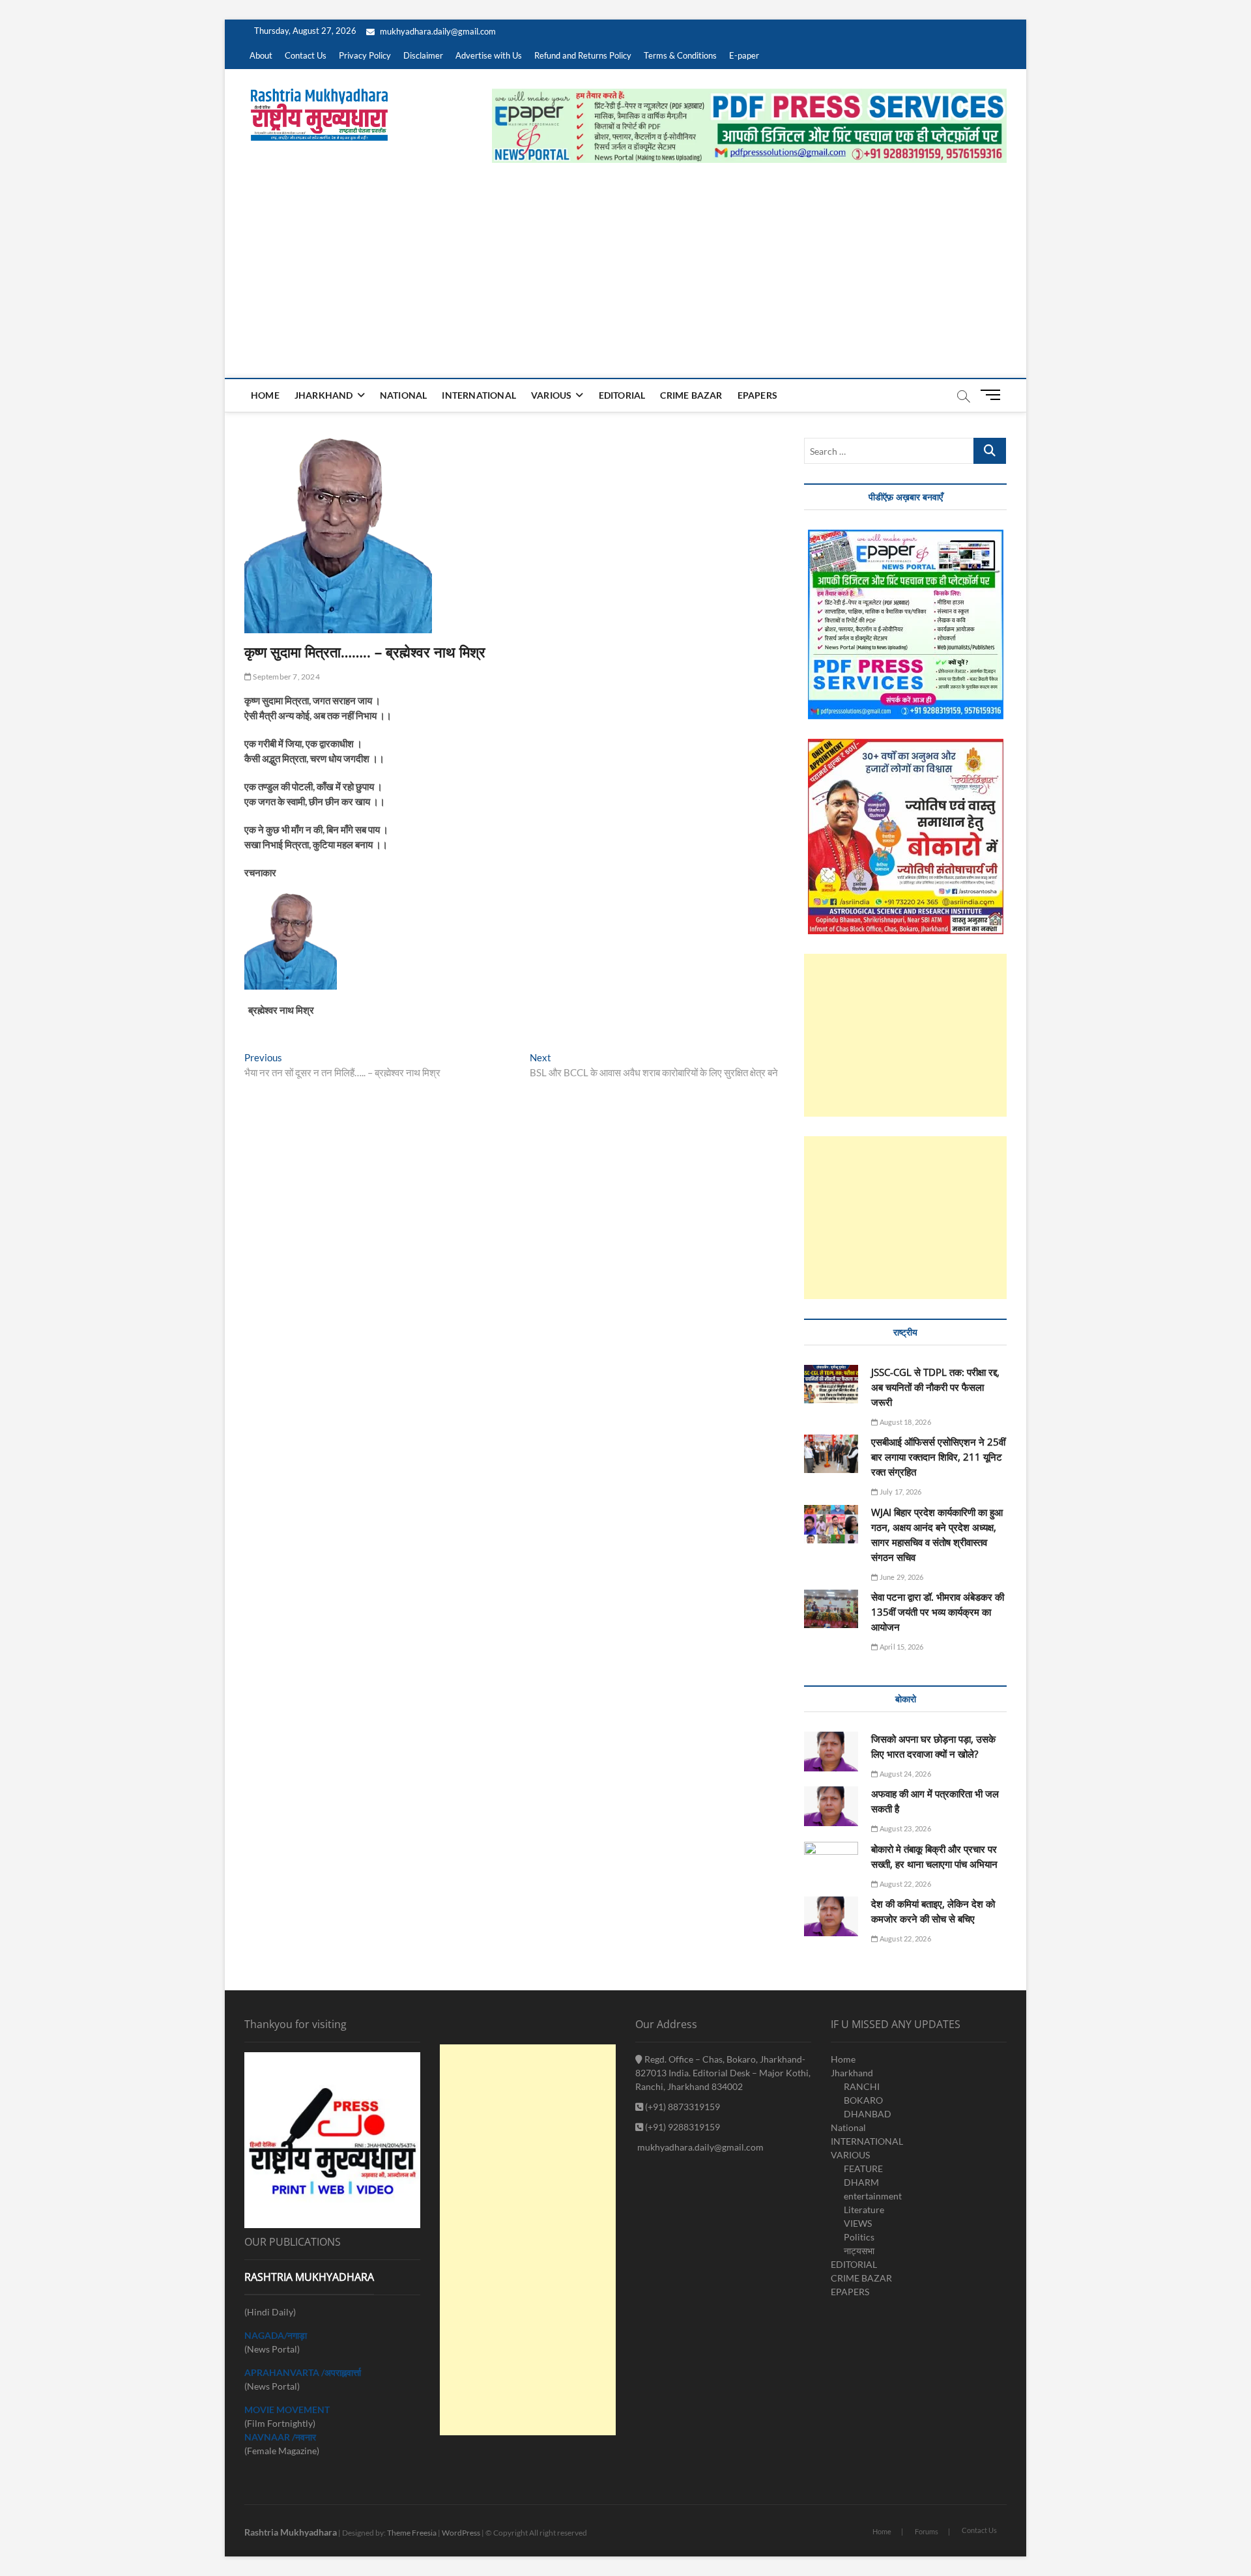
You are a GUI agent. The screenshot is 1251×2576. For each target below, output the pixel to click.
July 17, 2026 (900, 1492)
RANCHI (862, 2086)
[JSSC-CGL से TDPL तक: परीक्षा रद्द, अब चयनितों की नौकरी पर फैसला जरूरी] (831, 1384)
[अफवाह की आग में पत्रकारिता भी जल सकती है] (831, 1806)
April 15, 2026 (901, 1647)
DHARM (861, 2182)
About (261, 55)
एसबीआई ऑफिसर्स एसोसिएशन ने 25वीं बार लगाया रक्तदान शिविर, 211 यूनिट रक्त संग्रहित (938, 1457)
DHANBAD (868, 2114)
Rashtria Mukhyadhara (291, 2532)
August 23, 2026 (904, 1828)
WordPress (461, 2533)
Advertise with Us (489, 55)
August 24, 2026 (904, 1774)
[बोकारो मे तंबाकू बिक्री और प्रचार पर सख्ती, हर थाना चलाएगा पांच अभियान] (831, 1861)
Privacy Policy (365, 55)
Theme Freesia (412, 2533)
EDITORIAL (622, 395)
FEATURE (863, 2168)
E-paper (744, 55)
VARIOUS (551, 395)
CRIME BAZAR (691, 395)
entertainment (873, 2196)
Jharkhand (324, 395)
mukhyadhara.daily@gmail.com (437, 31)
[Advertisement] (625, 280)
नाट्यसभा (859, 2251)
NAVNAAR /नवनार (280, 2437)
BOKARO (863, 2100)
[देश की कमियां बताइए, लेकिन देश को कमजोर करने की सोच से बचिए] (831, 1916)
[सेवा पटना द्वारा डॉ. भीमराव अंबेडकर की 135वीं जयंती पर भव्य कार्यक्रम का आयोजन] (831, 1609)
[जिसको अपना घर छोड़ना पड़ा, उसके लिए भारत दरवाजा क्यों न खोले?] (831, 1752)
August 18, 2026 (904, 1422)
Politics (859, 2237)
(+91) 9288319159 (682, 2127)
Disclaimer (423, 55)
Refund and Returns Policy (583, 55)
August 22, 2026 (904, 1884)
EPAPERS (757, 395)
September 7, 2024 (286, 677)
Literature (864, 2210)
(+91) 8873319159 (682, 2107)
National (404, 395)
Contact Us (306, 55)
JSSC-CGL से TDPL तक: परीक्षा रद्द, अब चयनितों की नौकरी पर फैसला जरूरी (935, 1387)
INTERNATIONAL (479, 395)
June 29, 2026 (901, 1577)
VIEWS (858, 2223)
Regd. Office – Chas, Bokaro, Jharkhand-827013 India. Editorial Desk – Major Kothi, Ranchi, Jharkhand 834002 (723, 2073)
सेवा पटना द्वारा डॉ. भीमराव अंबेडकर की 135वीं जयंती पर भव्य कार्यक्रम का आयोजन (938, 1612)
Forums (927, 2531)
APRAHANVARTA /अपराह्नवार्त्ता (303, 2372)
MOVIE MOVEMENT (287, 2410)
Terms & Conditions (680, 55)
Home (265, 395)
